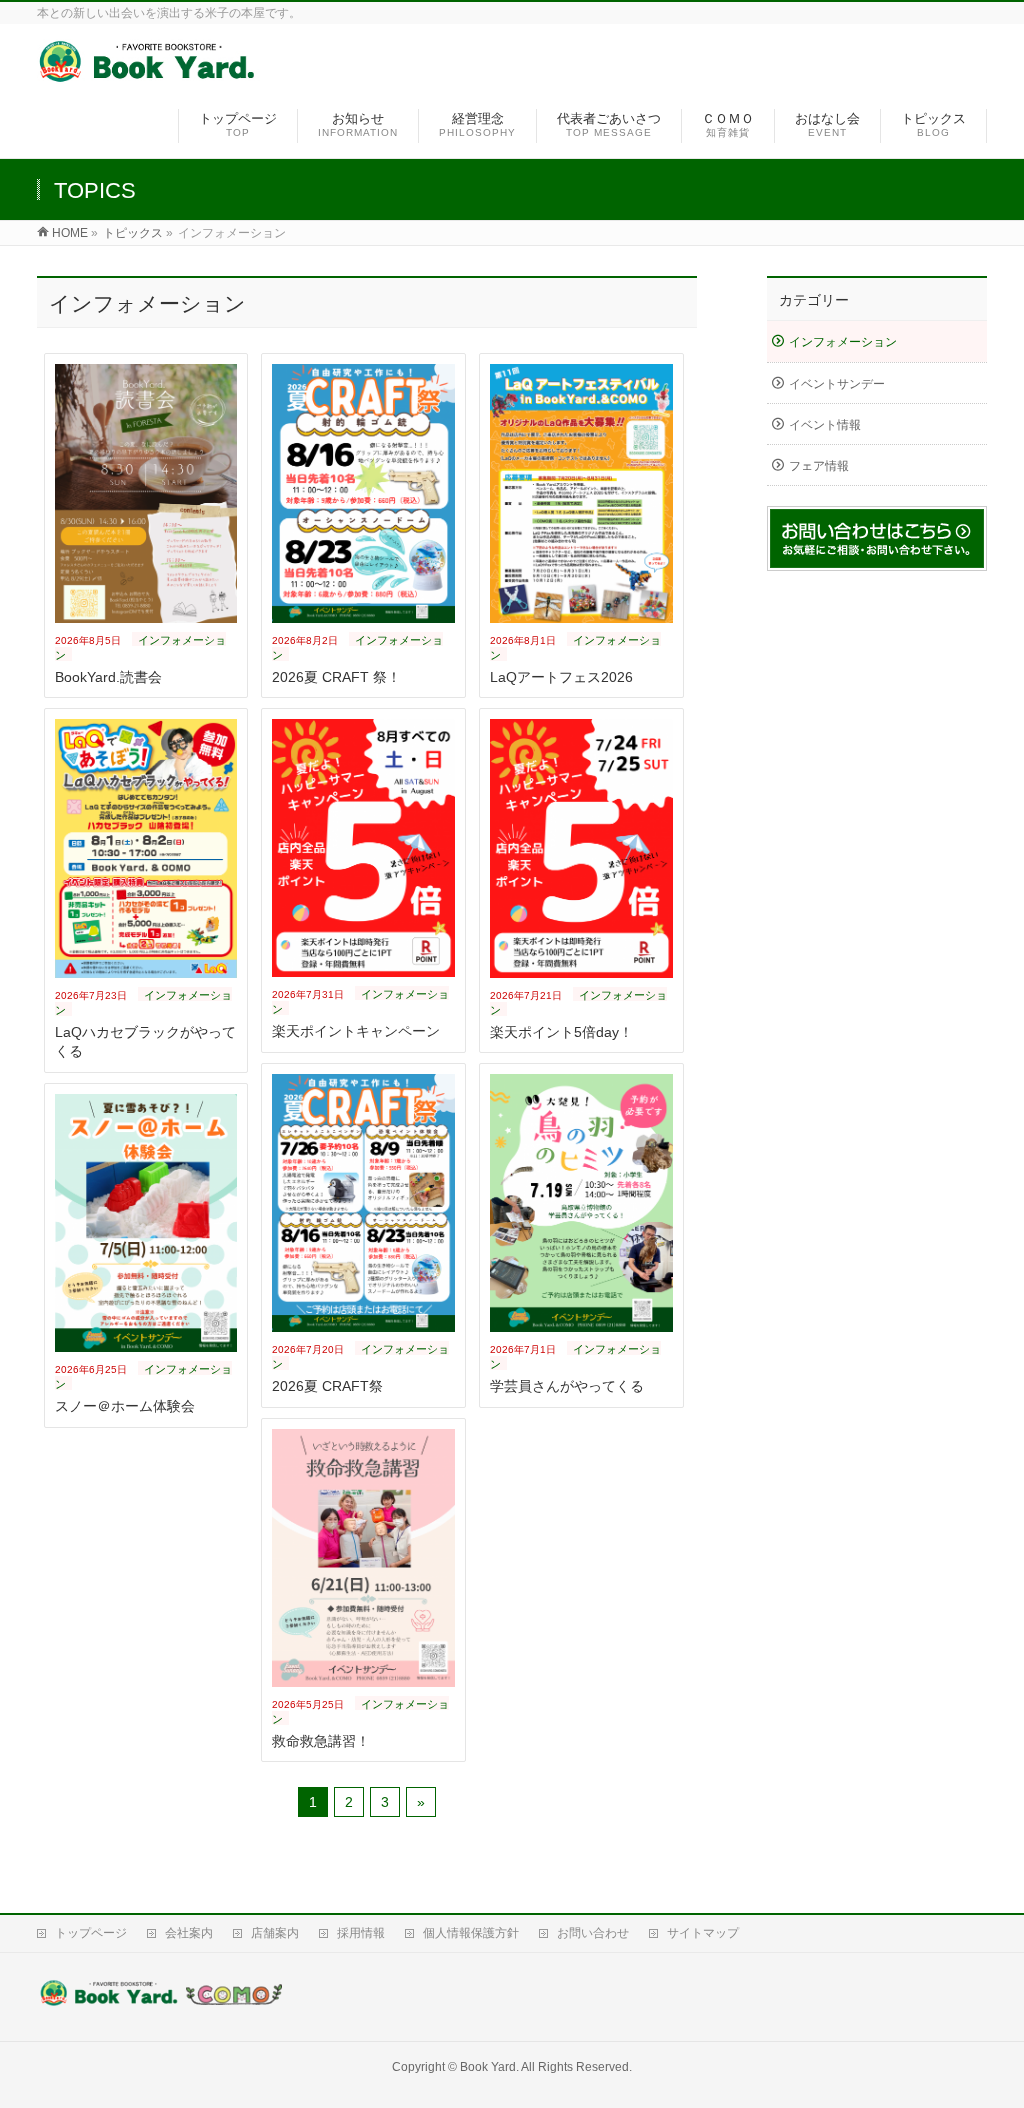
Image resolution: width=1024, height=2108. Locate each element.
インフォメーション (843, 342)
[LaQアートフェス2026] (581, 493)
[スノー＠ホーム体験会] (146, 1223)
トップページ (91, 1933)
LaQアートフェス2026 (561, 677)
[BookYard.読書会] (146, 493)
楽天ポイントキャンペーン (356, 1031)
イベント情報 (825, 425)
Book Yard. (489, 2067)
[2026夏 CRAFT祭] (363, 1203)
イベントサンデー (837, 384)
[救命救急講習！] (363, 1558)
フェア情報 (819, 466)
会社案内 (189, 1933)
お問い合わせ (593, 1933)
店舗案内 (275, 1933)
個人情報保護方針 (471, 1933)
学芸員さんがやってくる (567, 1386)
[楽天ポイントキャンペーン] (363, 848)
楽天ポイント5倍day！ (561, 1032)
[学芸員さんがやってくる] (581, 1203)
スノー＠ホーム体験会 (125, 1406)
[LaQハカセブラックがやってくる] (146, 848)
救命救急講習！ (321, 1741)
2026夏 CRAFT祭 (327, 1386)
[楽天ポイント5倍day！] (581, 848)
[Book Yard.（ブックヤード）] (148, 73)
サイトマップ (703, 1933)
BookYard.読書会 (108, 677)
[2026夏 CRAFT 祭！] (363, 493)
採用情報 (361, 1933)
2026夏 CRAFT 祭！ (336, 677)
